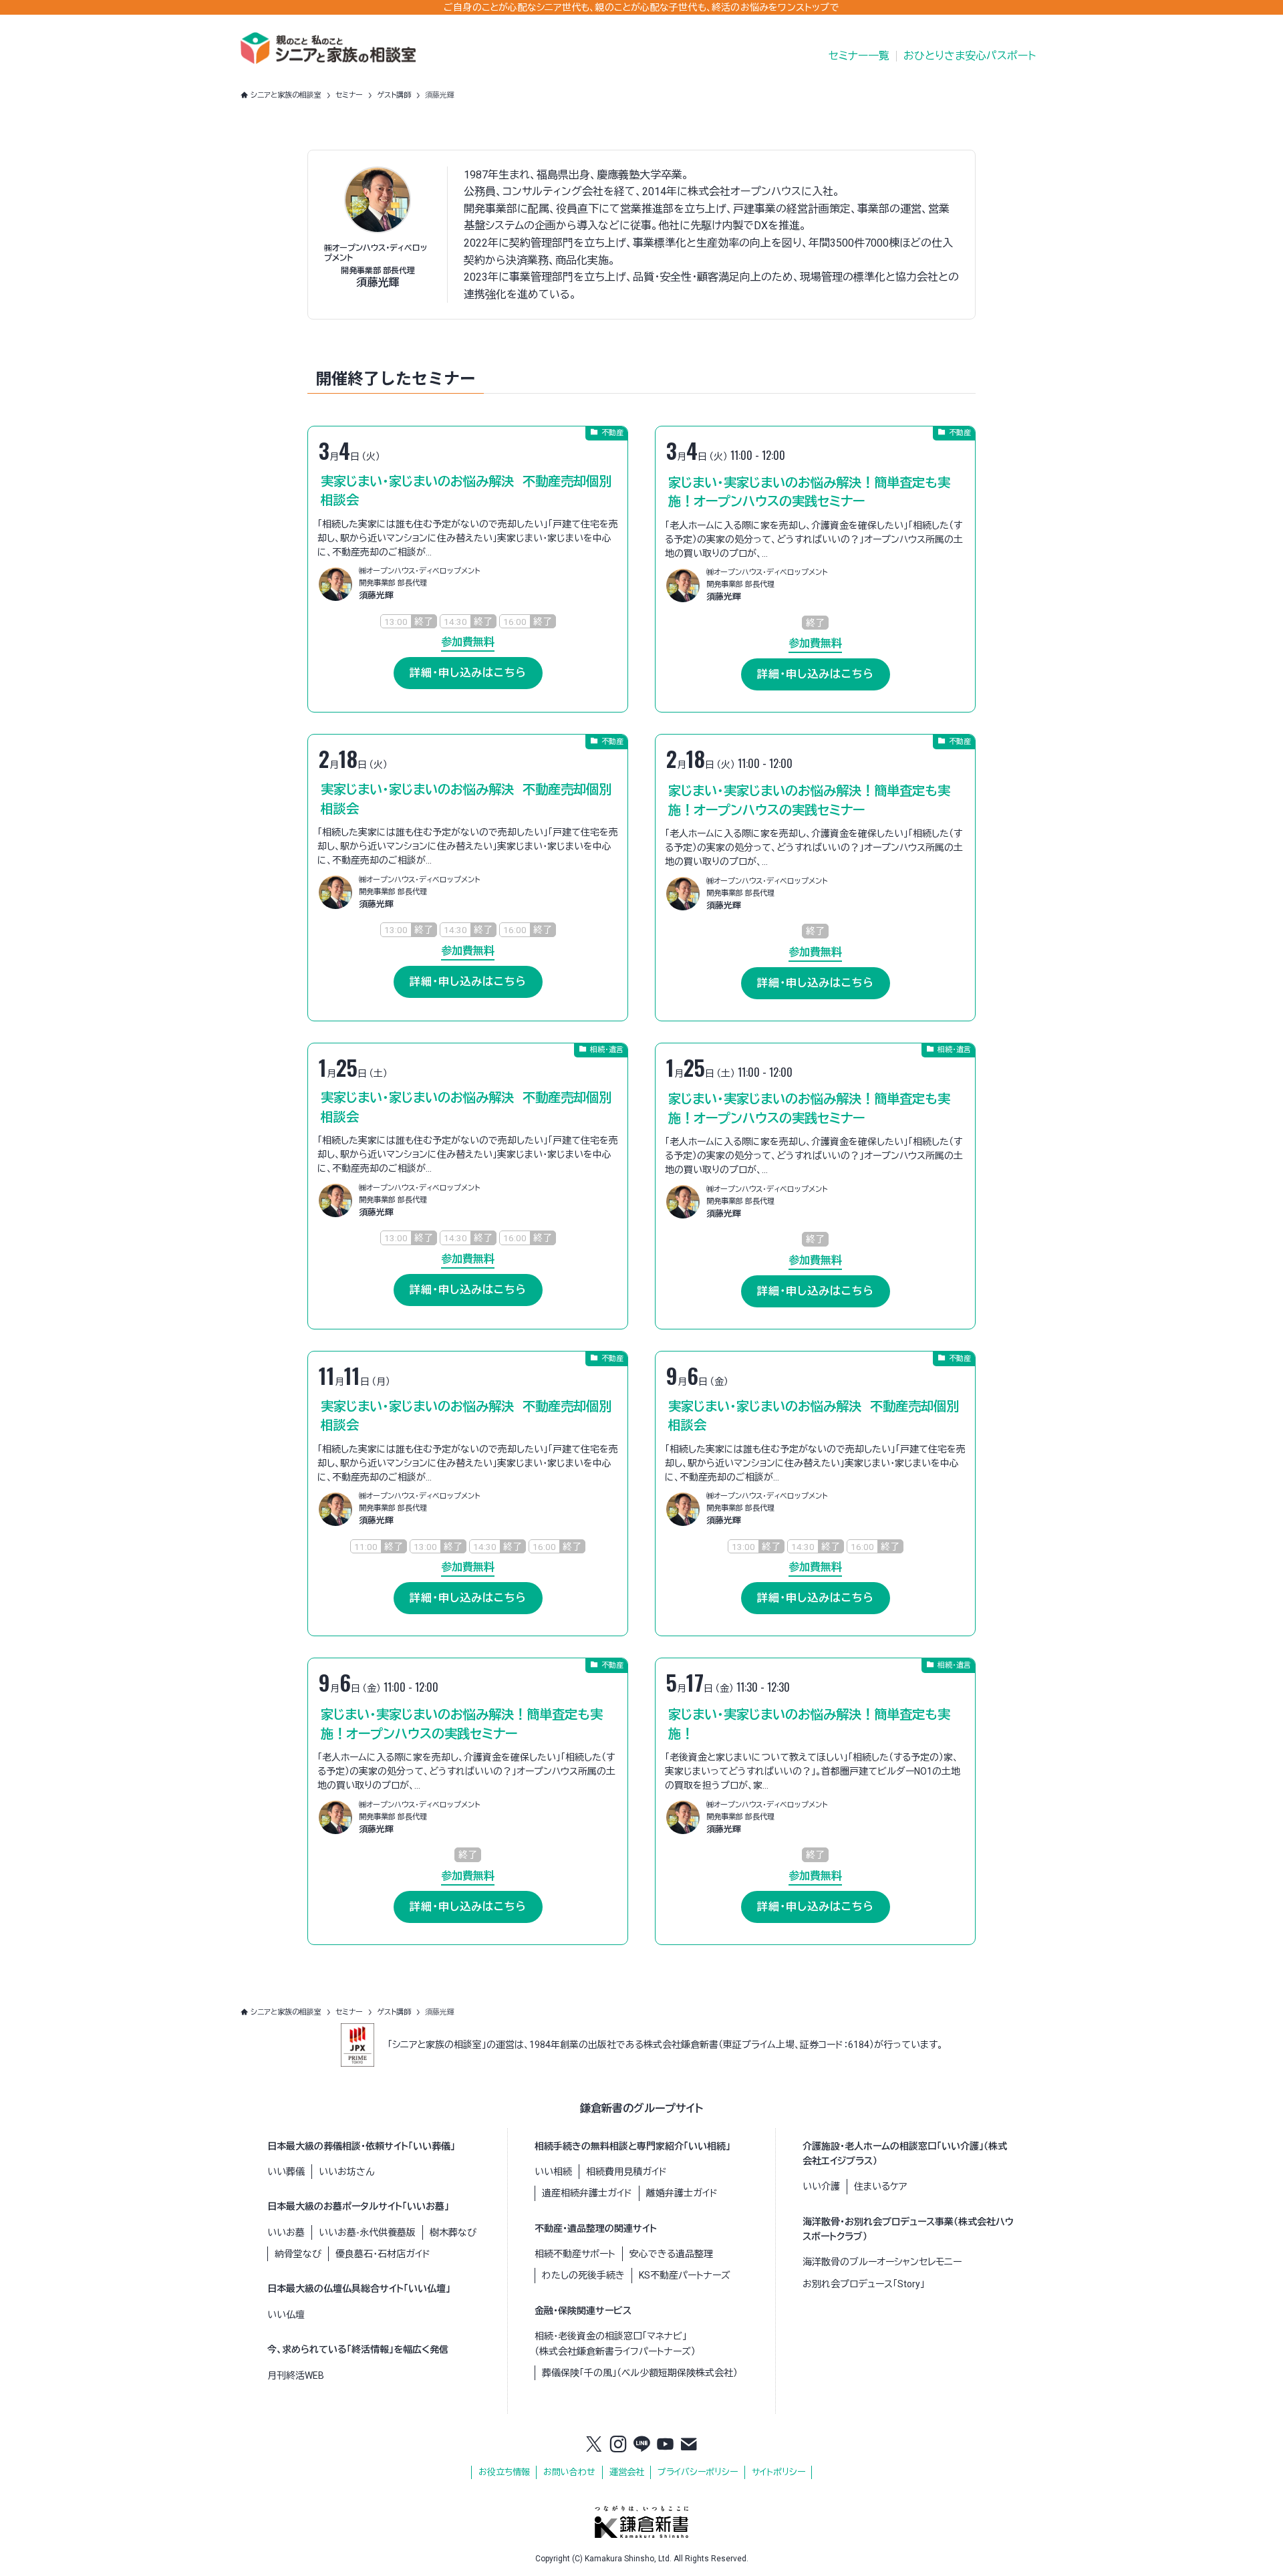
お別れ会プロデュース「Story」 (864, 2284)
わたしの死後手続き (583, 2275)
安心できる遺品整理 (671, 2254)
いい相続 (553, 2172)
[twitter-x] (594, 2445)
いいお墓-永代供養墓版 (367, 2232)
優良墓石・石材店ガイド (383, 2254)
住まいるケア (880, 2186)
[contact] (689, 2445)
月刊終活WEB (296, 2375)
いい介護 (821, 2186)
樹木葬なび (453, 2232)
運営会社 (627, 2472)
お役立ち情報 (504, 2472)
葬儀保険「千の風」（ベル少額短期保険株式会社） (640, 2373)
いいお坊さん (346, 2172)
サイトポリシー (778, 2472)
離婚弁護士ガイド (682, 2193)
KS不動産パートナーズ (685, 2275)
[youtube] (666, 2445)
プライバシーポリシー (698, 2472)
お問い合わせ (569, 2472)
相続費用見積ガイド (626, 2172)
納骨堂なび (298, 2254)
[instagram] (618, 2445)
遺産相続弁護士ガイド (587, 2193)
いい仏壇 (286, 2315)
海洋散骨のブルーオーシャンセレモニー (882, 2262)
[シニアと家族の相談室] (328, 48)
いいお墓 (286, 2232)
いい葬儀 (286, 2172)
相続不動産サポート (575, 2254)
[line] (641, 2445)
